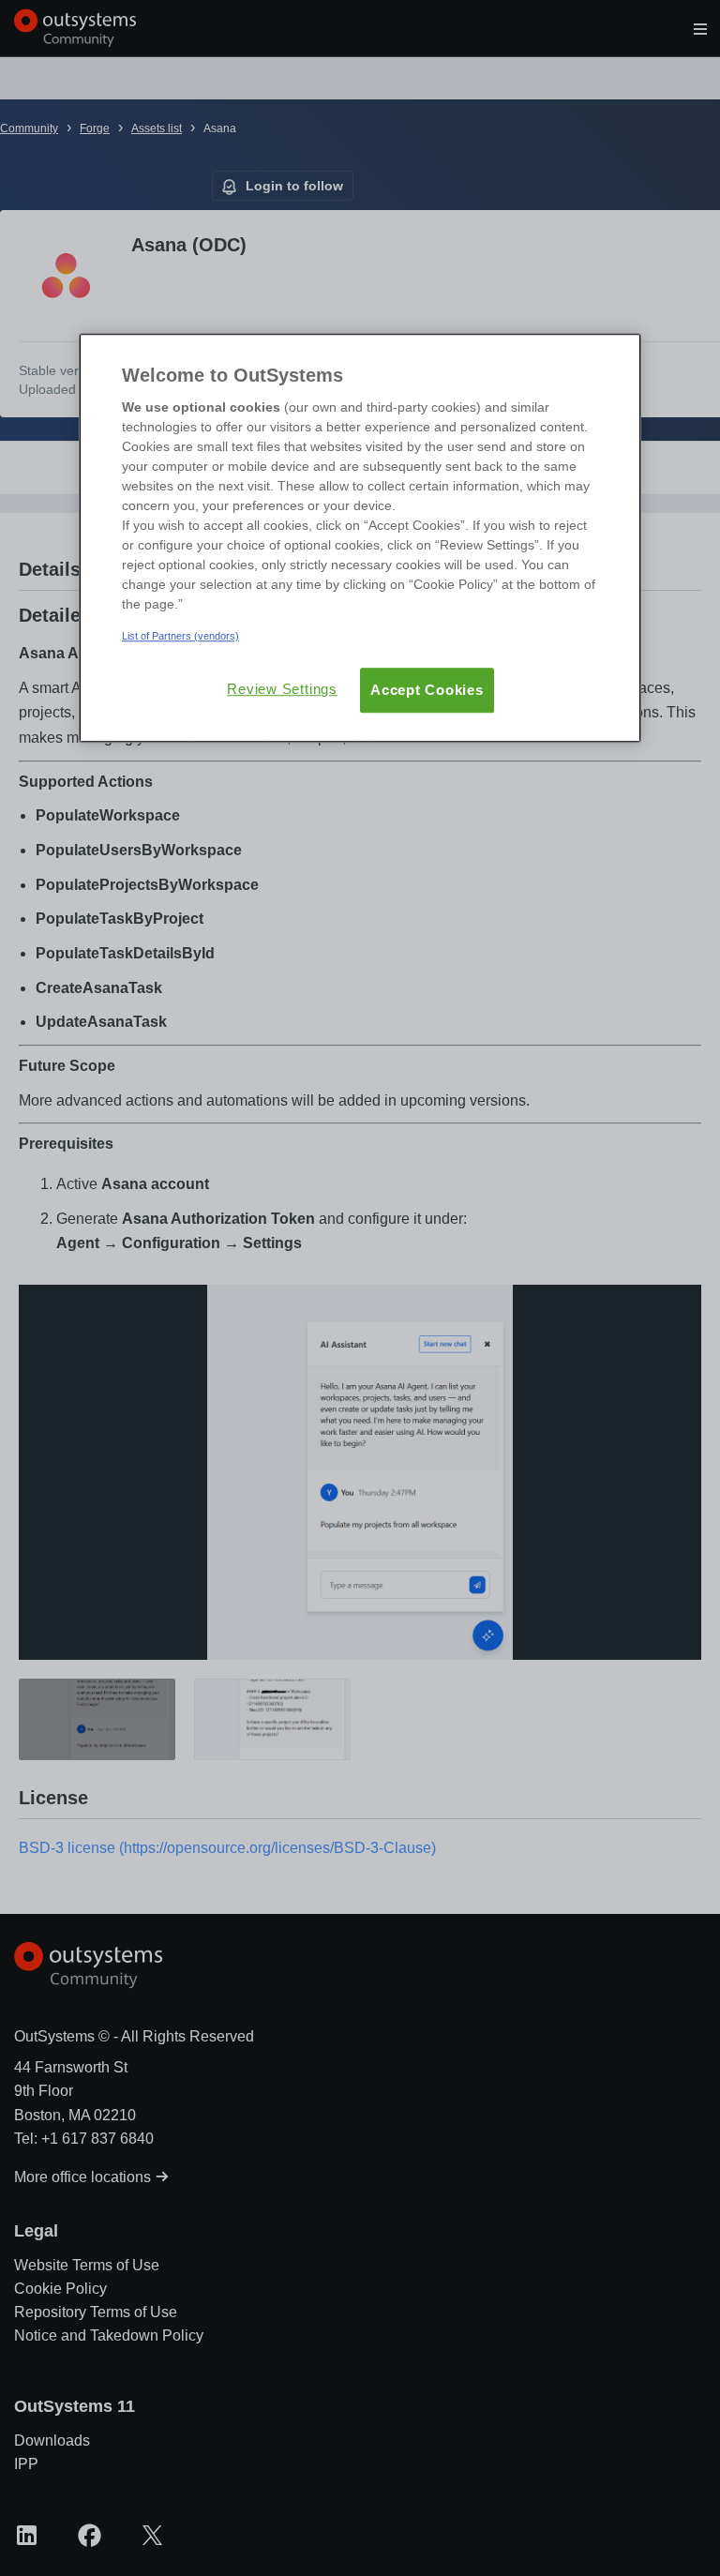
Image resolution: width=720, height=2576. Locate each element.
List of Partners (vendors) (180, 636)
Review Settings (282, 689)
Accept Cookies (427, 690)
